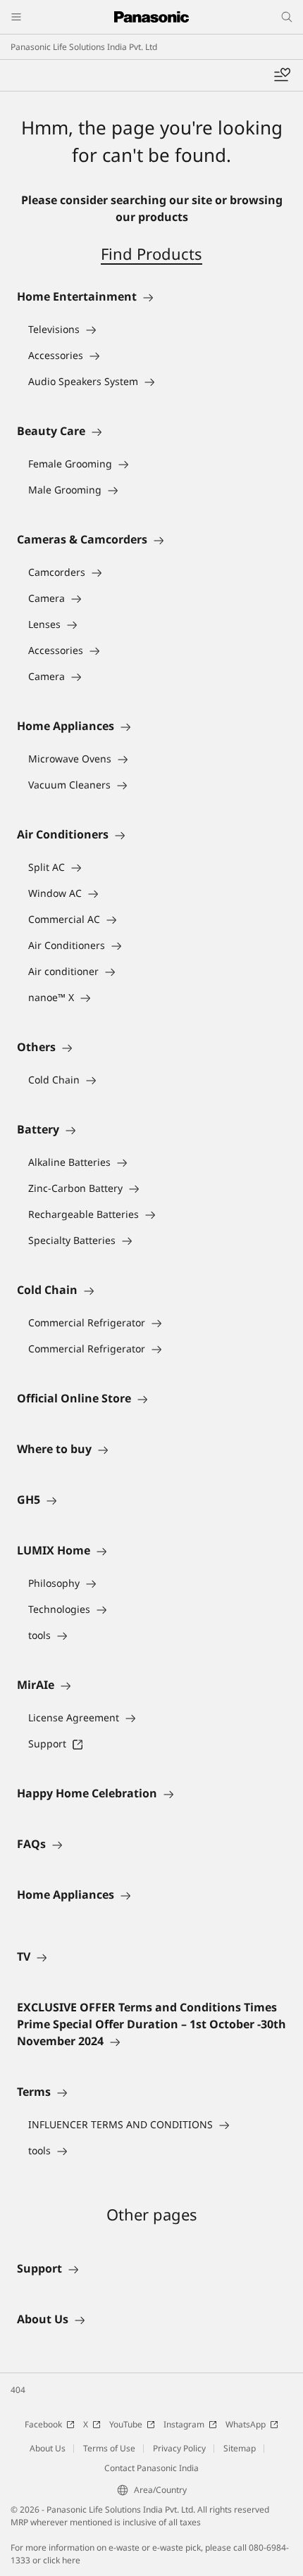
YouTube (126, 2424)
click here (62, 2560)
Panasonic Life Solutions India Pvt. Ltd (84, 47)
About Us (48, 2448)
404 (18, 2390)
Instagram (184, 2424)
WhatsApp (246, 2424)
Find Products (151, 253)
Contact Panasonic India (151, 2468)
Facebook (43, 2424)
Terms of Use (109, 2448)
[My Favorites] (282, 75)
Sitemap (240, 2448)
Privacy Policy (179, 2448)
